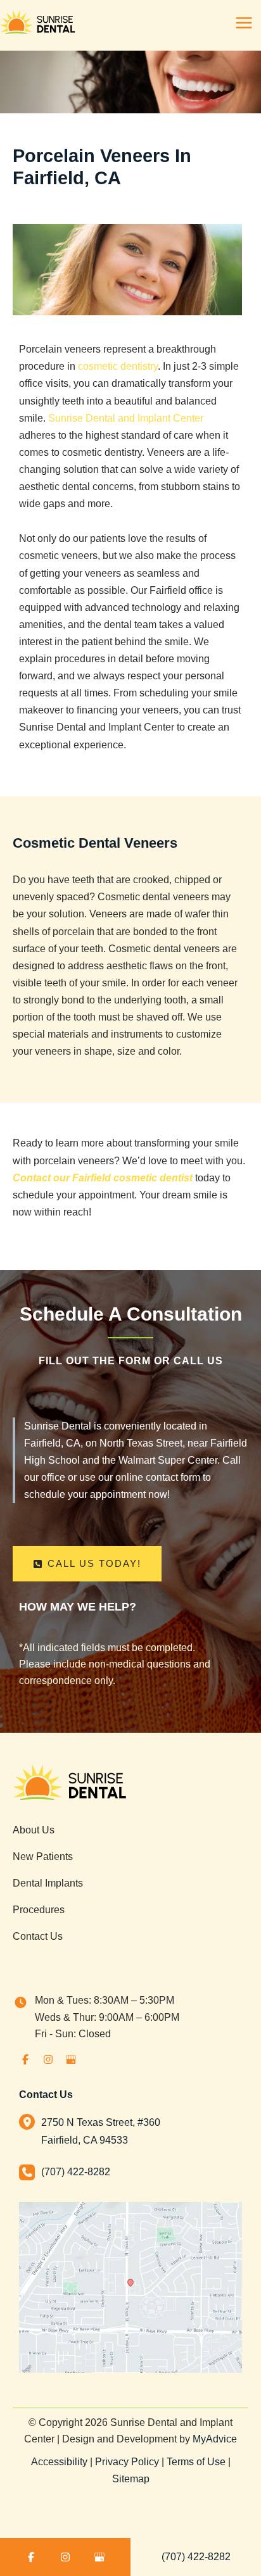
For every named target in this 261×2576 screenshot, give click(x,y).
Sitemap (131, 2479)
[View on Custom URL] (130, 2286)
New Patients (43, 1856)
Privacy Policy (127, 2462)
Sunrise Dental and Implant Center (126, 418)
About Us (34, 1830)
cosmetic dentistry (118, 366)
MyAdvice (215, 2439)
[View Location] (30, 2121)
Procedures (39, 1909)
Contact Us (38, 1936)
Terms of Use (196, 2462)
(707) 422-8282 (196, 2556)
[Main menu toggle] (244, 23)
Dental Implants (48, 1883)
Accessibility (59, 2462)
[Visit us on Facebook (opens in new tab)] (25, 2059)
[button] (87, 1564)
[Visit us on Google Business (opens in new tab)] (71, 2059)
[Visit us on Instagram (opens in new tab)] (48, 2059)
